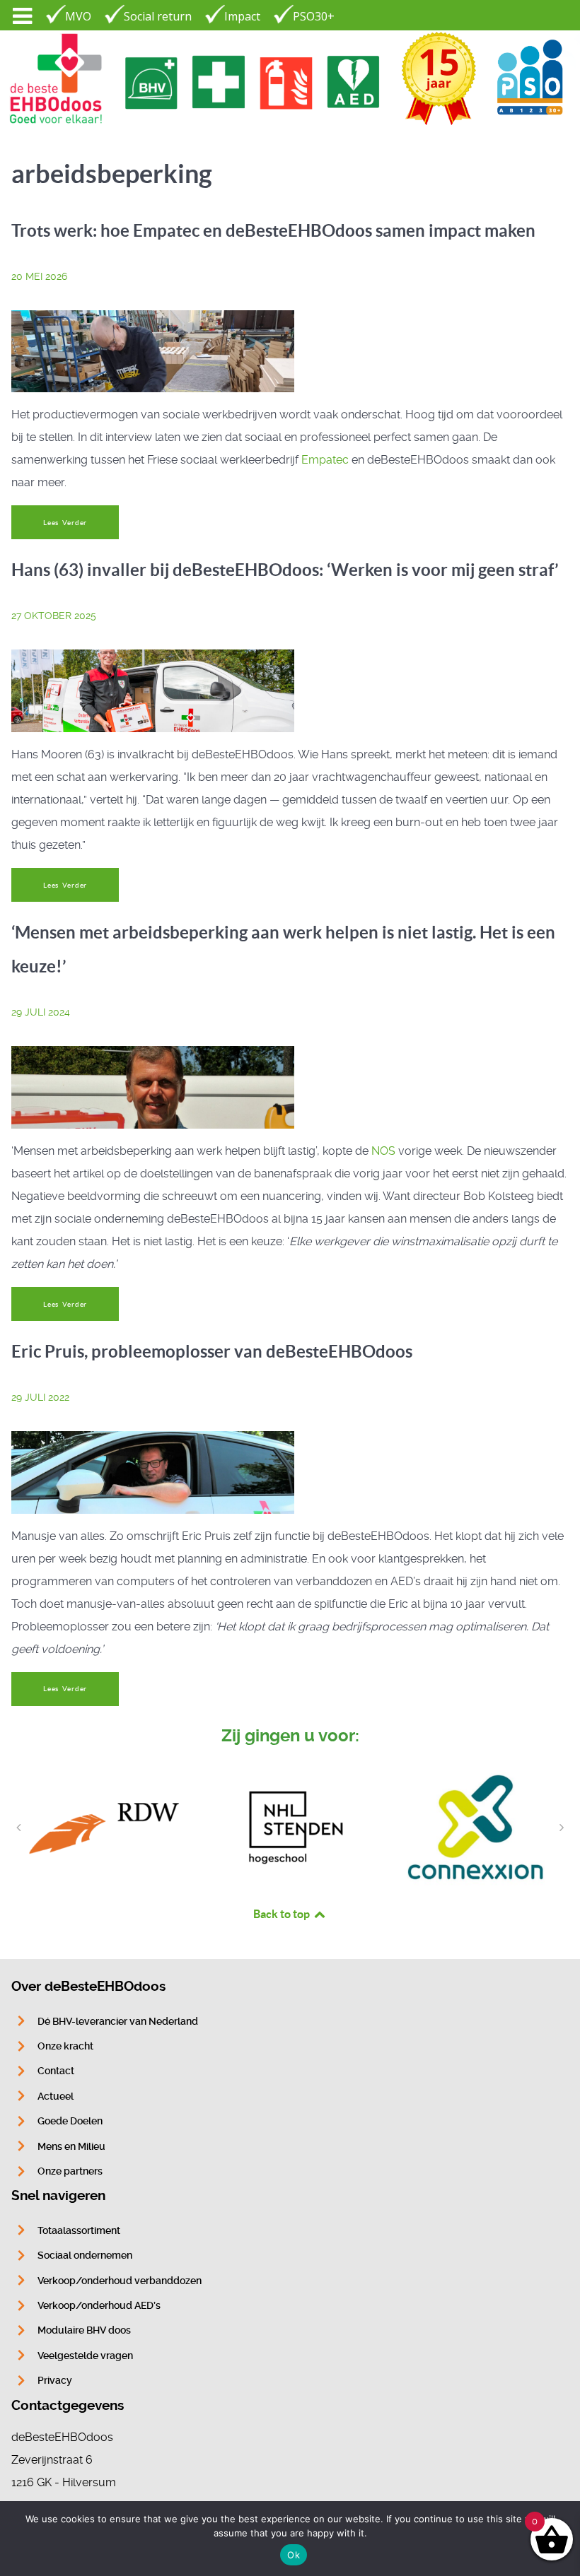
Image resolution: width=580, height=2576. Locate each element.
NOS (383, 1151)
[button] (18, 1828)
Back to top (283, 1914)
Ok (294, 2555)
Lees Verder (65, 523)
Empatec (325, 460)
